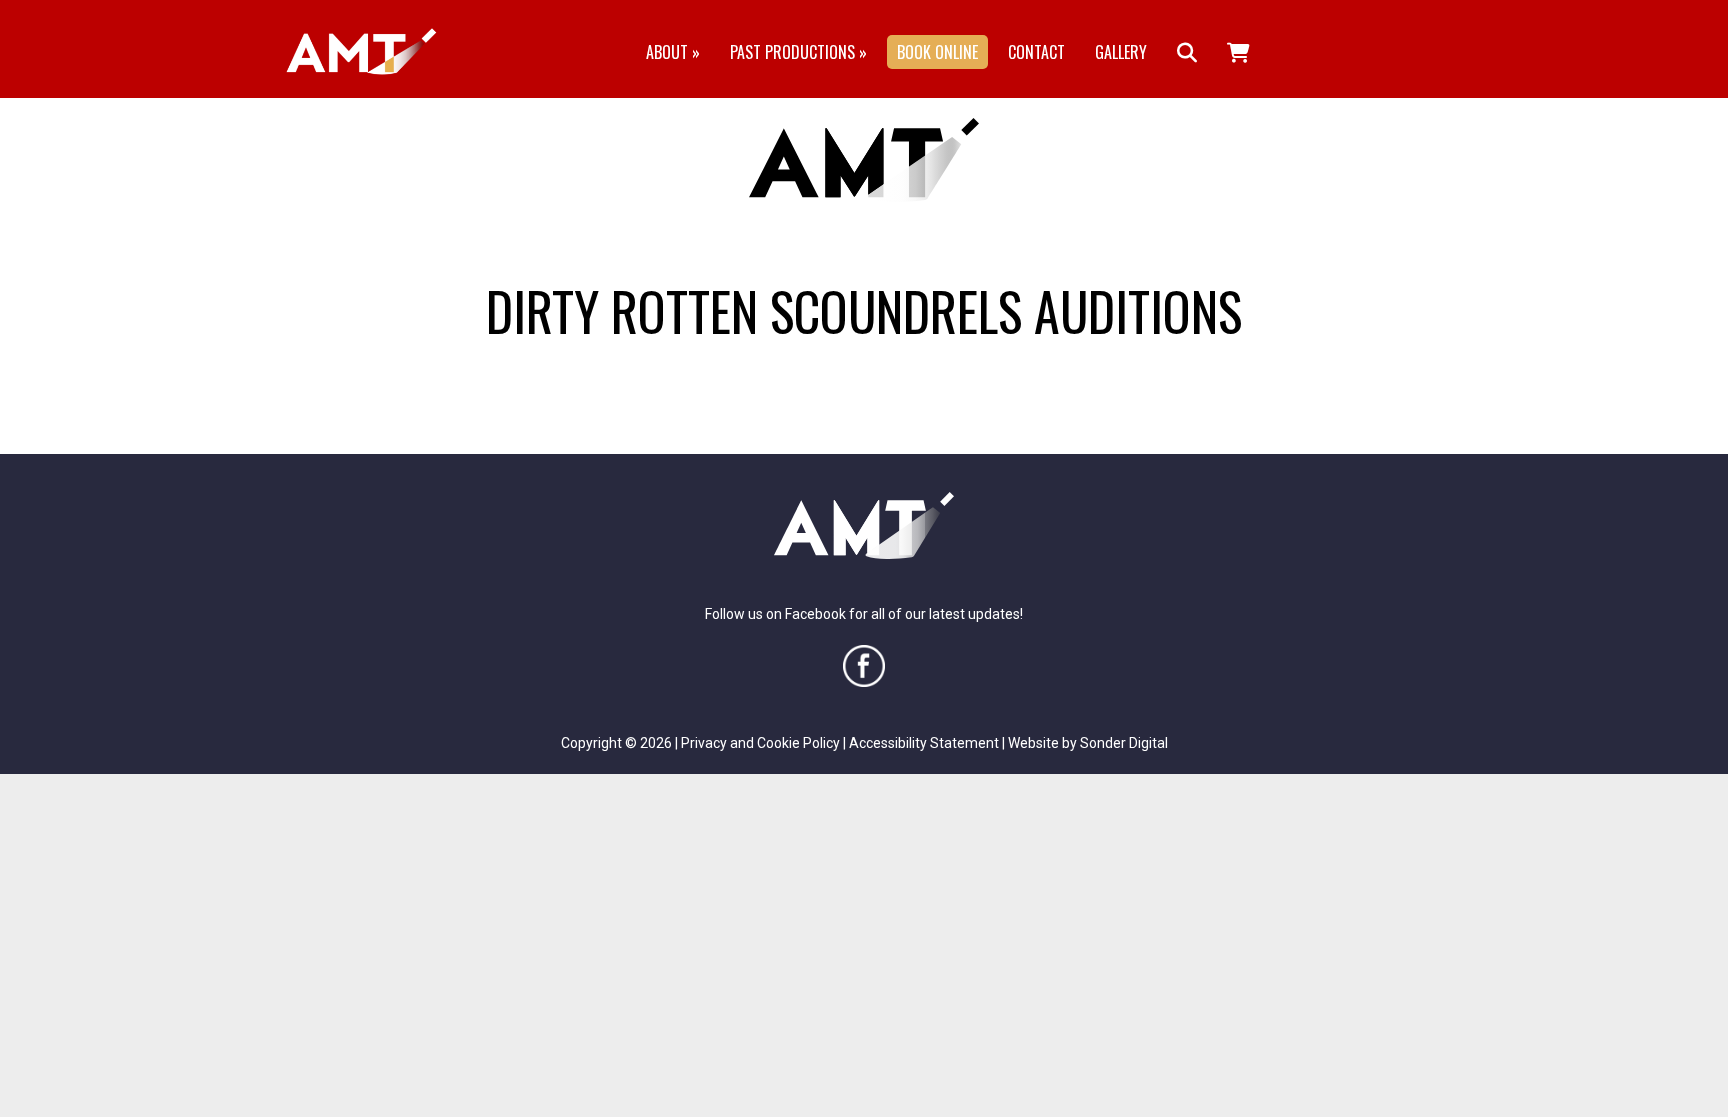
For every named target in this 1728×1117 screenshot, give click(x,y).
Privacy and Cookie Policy (760, 743)
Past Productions (798, 52)
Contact (1036, 52)
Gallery (1121, 52)
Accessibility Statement (924, 743)
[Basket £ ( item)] (1238, 52)
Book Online (937, 52)
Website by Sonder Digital (1088, 743)
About (673, 52)
